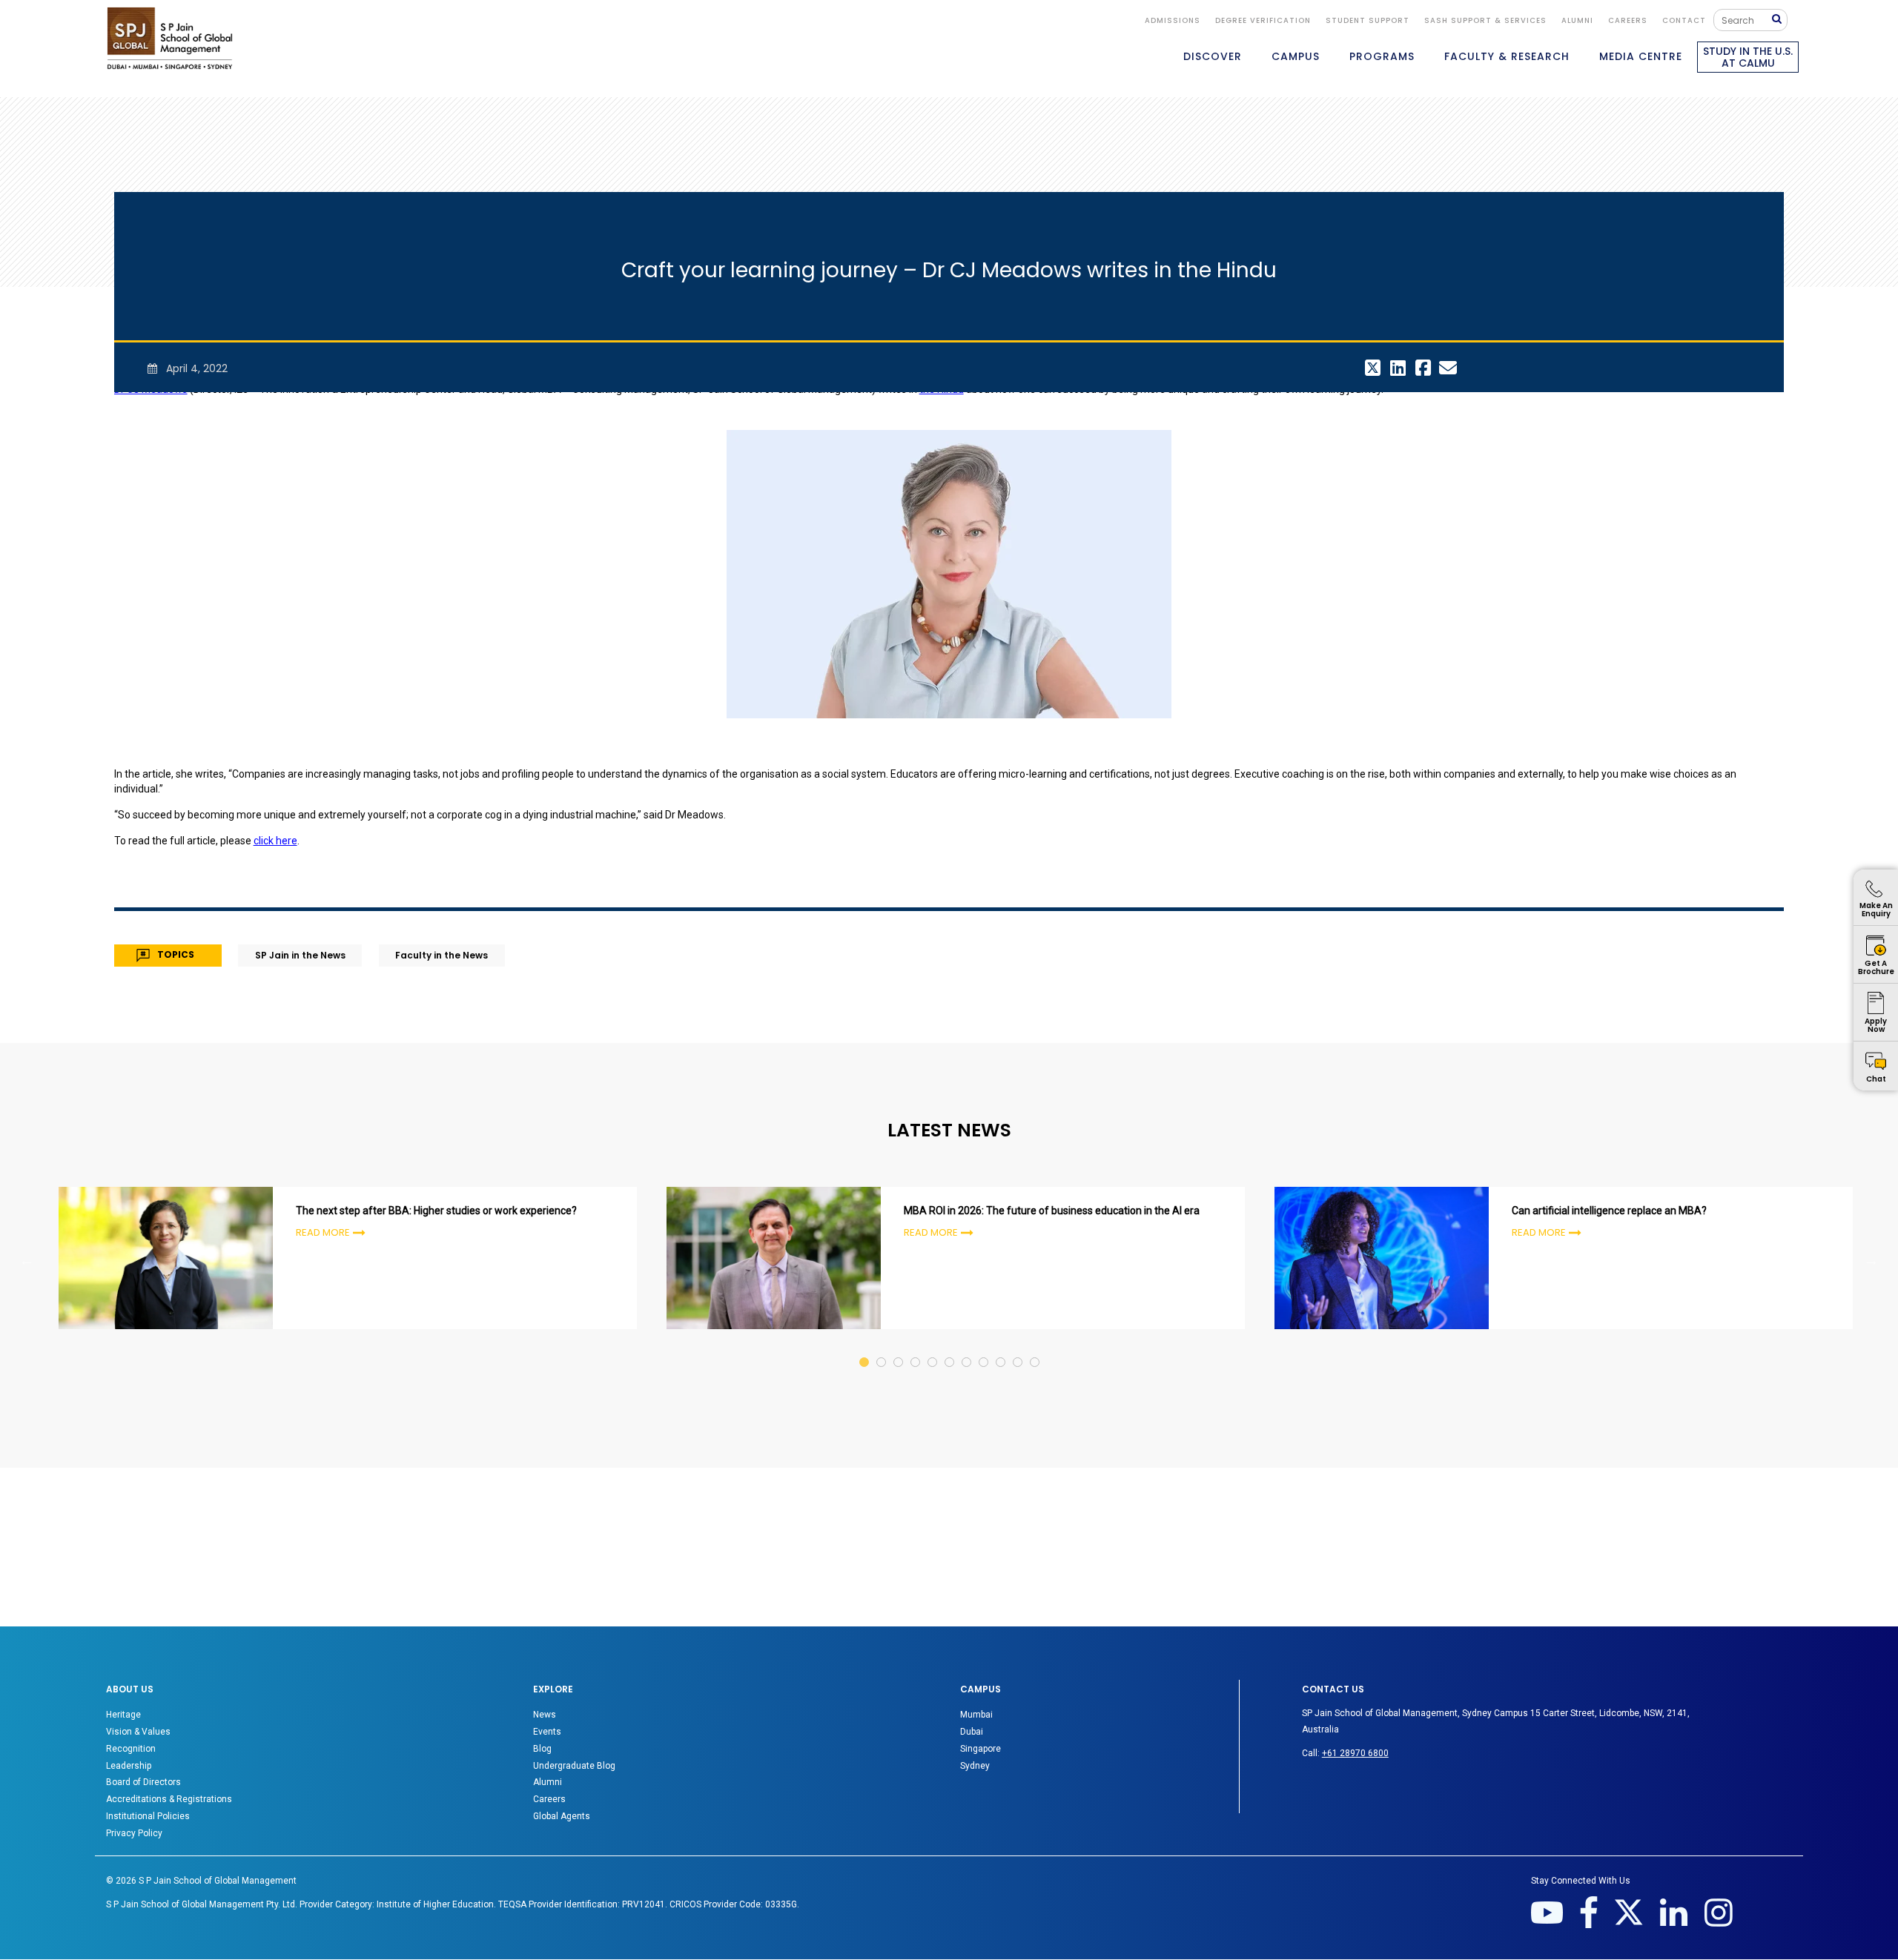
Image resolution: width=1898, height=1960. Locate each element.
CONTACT (1684, 20)
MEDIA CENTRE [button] (1641, 56)
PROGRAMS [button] (1382, 56)
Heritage (123, 1715)
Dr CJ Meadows (151, 389)
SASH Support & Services (1485, 20)
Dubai (972, 1732)
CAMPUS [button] (1296, 56)
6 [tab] (950, 1348)
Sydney (975, 1766)
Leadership (129, 1766)
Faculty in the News (442, 955)
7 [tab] (967, 1348)
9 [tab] (1001, 1348)
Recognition (131, 1749)
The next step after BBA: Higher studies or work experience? (436, 1211)
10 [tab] (1018, 1348)
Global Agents (562, 1816)
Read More (323, 1232)
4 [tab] (916, 1348)
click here (275, 841)
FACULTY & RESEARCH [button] (1507, 56)
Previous (27, 1260)
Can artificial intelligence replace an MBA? (1609, 1211)
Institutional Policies (148, 1816)
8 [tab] (984, 1348)
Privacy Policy (134, 1833)
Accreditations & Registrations (169, 1799)
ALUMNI (1577, 20)
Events (547, 1732)
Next (1871, 1260)
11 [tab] (1035, 1348)
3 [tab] (899, 1348)
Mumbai (976, 1715)
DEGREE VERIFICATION (1263, 20)
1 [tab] (865, 1348)
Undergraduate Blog (574, 1766)
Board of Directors (143, 1782)
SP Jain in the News (300, 955)
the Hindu (942, 389)
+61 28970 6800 (1355, 1753)
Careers (1628, 20)
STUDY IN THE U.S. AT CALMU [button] (1748, 57)
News (545, 1715)
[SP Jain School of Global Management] (170, 38)
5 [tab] (933, 1348)
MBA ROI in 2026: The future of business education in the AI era (1052, 1211)
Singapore (981, 1749)
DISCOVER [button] (1213, 56)
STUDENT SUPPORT (1368, 20)
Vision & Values (138, 1732)
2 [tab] (882, 1348)
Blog (542, 1749)
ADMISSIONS (1173, 20)
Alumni (548, 1782)
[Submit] (1780, 20)
